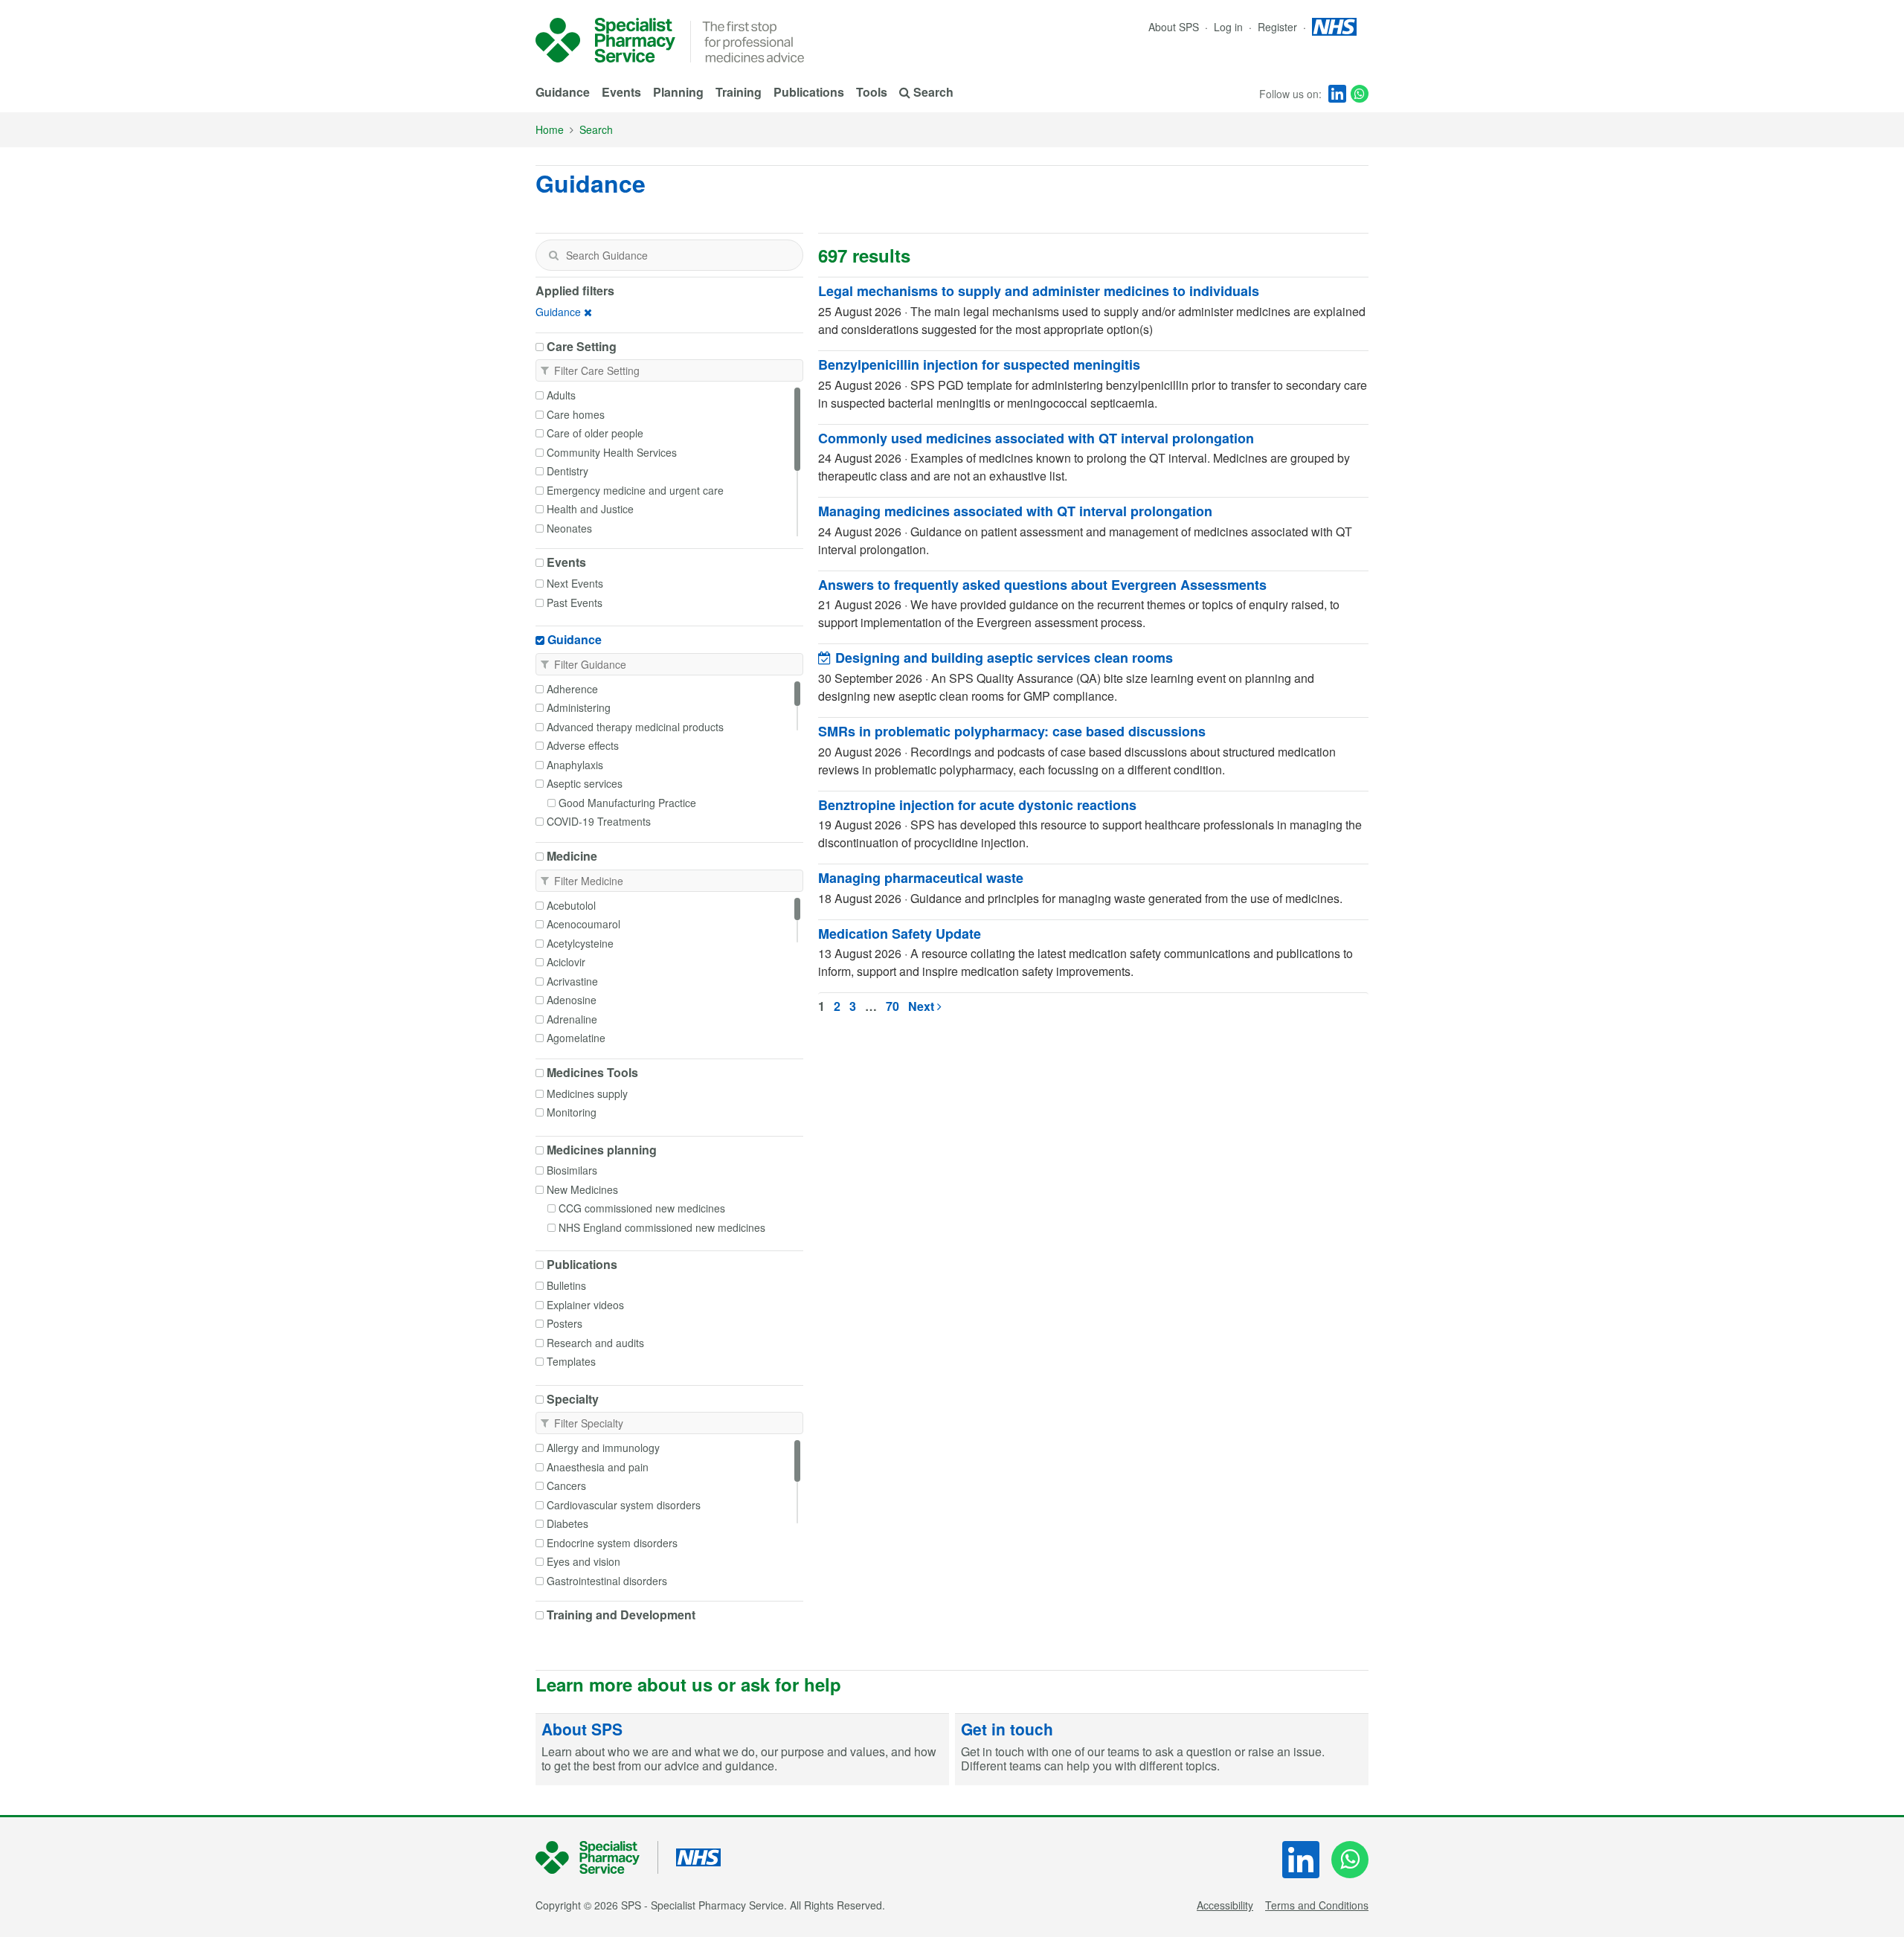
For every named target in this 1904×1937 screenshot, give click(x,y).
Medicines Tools (592, 1073)
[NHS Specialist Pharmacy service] (605, 40)
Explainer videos (585, 1305)
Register (1279, 27)
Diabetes (567, 1523)
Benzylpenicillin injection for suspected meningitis (979, 364)
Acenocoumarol (583, 924)
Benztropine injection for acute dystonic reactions (977, 805)
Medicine (572, 856)
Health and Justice (590, 509)
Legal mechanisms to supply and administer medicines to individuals (1039, 291)
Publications (809, 92)
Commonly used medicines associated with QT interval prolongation (1036, 438)
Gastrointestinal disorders (607, 1581)
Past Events (575, 603)
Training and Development (621, 1615)
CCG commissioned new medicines (642, 1208)
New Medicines (582, 1189)
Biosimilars (572, 1170)
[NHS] (597, 1858)
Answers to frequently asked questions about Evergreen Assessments (1042, 585)
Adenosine (572, 1000)
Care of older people (595, 433)
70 (892, 1006)
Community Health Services (612, 452)
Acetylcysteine (580, 943)
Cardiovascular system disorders (624, 1505)
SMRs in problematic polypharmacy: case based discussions (1012, 731)
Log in (1230, 27)
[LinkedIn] (1337, 94)
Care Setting (582, 347)
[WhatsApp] (1360, 94)
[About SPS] (742, 1750)
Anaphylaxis (575, 765)
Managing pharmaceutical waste (921, 878)
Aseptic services (585, 783)
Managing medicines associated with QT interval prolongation (1015, 511)
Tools (872, 92)
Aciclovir (566, 962)
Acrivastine (572, 981)
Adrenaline (572, 1019)
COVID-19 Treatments (599, 821)
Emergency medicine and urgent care (635, 490)
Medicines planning (602, 1150)
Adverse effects (583, 745)
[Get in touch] (1162, 1750)
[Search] (553, 255)
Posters (565, 1323)
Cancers (566, 1485)
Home (550, 129)
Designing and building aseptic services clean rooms (1002, 658)
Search (596, 129)
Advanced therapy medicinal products (635, 727)
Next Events (575, 583)
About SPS (1174, 27)
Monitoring (572, 1112)
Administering (579, 707)
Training (739, 92)
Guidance (563, 92)
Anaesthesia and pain (598, 1467)
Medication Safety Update (900, 934)
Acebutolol (571, 905)
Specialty (573, 1399)
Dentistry (567, 471)
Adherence (572, 689)
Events (621, 92)
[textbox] (669, 255)
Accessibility (1225, 1905)
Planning (678, 92)
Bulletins (566, 1285)
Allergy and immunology (603, 1448)
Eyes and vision (583, 1561)
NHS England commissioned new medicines (662, 1227)
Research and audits (595, 1343)
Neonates (569, 528)
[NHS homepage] (1334, 27)
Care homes (576, 414)
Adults (561, 395)
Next (923, 1006)
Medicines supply (587, 1093)
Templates (571, 1361)
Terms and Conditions (1317, 1905)
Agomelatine (576, 1038)
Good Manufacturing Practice (627, 803)
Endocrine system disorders (612, 1543)
